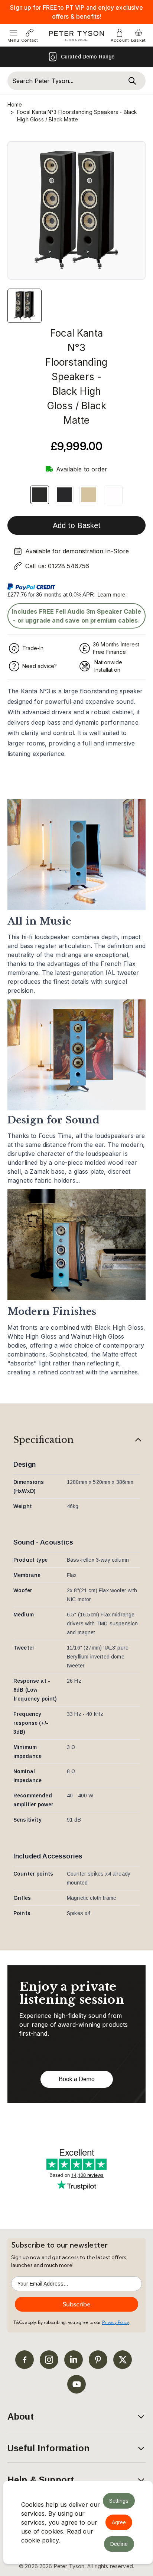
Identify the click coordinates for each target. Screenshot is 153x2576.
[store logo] (77, 36)
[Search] (132, 81)
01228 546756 (69, 566)
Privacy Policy (115, 2322)
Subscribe (77, 2304)
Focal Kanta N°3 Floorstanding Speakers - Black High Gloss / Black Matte (77, 116)
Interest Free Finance (82, 57)
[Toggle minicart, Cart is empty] (139, 33)
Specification (43, 1440)
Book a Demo (77, 2079)
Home (15, 104)
